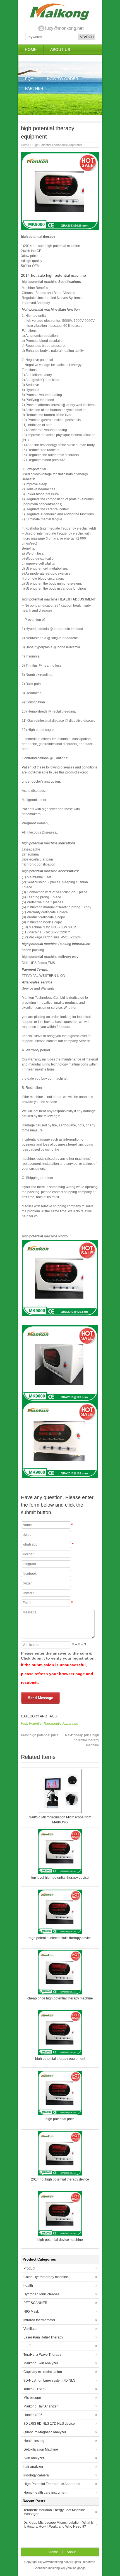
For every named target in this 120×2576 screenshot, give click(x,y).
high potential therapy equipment (60, 2059)
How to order (63, 79)
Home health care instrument (45, 2493)
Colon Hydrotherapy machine (46, 2277)
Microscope (32, 2398)
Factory (73, 69)
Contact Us (38, 69)
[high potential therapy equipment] (60, 2054)
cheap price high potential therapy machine (82, 1740)
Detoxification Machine (41, 2449)
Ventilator (31, 2329)
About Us (60, 50)
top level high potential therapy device (60, 1878)
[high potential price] (60, 2114)
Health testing (34, 2441)
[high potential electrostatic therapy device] (60, 1933)
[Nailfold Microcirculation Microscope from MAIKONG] (60, 1812)
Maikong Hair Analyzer (41, 2406)
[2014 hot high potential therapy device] (60, 2174)
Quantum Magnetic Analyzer (45, 2432)
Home (31, 50)
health (28, 2286)
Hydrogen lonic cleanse (41, 2294)
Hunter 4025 (33, 2415)
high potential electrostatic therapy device (60, 1938)
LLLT (27, 2346)
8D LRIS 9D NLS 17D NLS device (49, 2424)
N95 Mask (31, 2312)
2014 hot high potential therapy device (60, 2179)
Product (29, 2268)
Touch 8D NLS (34, 2389)
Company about (42, 59)
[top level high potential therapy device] (60, 1873)
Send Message (40, 1698)
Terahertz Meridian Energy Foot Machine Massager (54, 2512)
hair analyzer (33, 2467)
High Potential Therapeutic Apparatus (57, 145)
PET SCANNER (35, 2303)
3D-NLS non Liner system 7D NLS (49, 2380)
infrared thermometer (39, 2320)
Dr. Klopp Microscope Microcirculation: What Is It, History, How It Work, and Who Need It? (58, 2525)
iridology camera (36, 2475)
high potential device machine (60, 2240)
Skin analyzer (34, 2458)
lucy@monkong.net (64, 28)
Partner (34, 88)
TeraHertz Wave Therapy (42, 2355)
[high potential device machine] (60, 2235)
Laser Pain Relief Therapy (43, 2337)
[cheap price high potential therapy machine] (60, 1993)
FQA (29, 79)
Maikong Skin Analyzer (41, 2363)
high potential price (40, 1735)
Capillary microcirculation (43, 2372)
